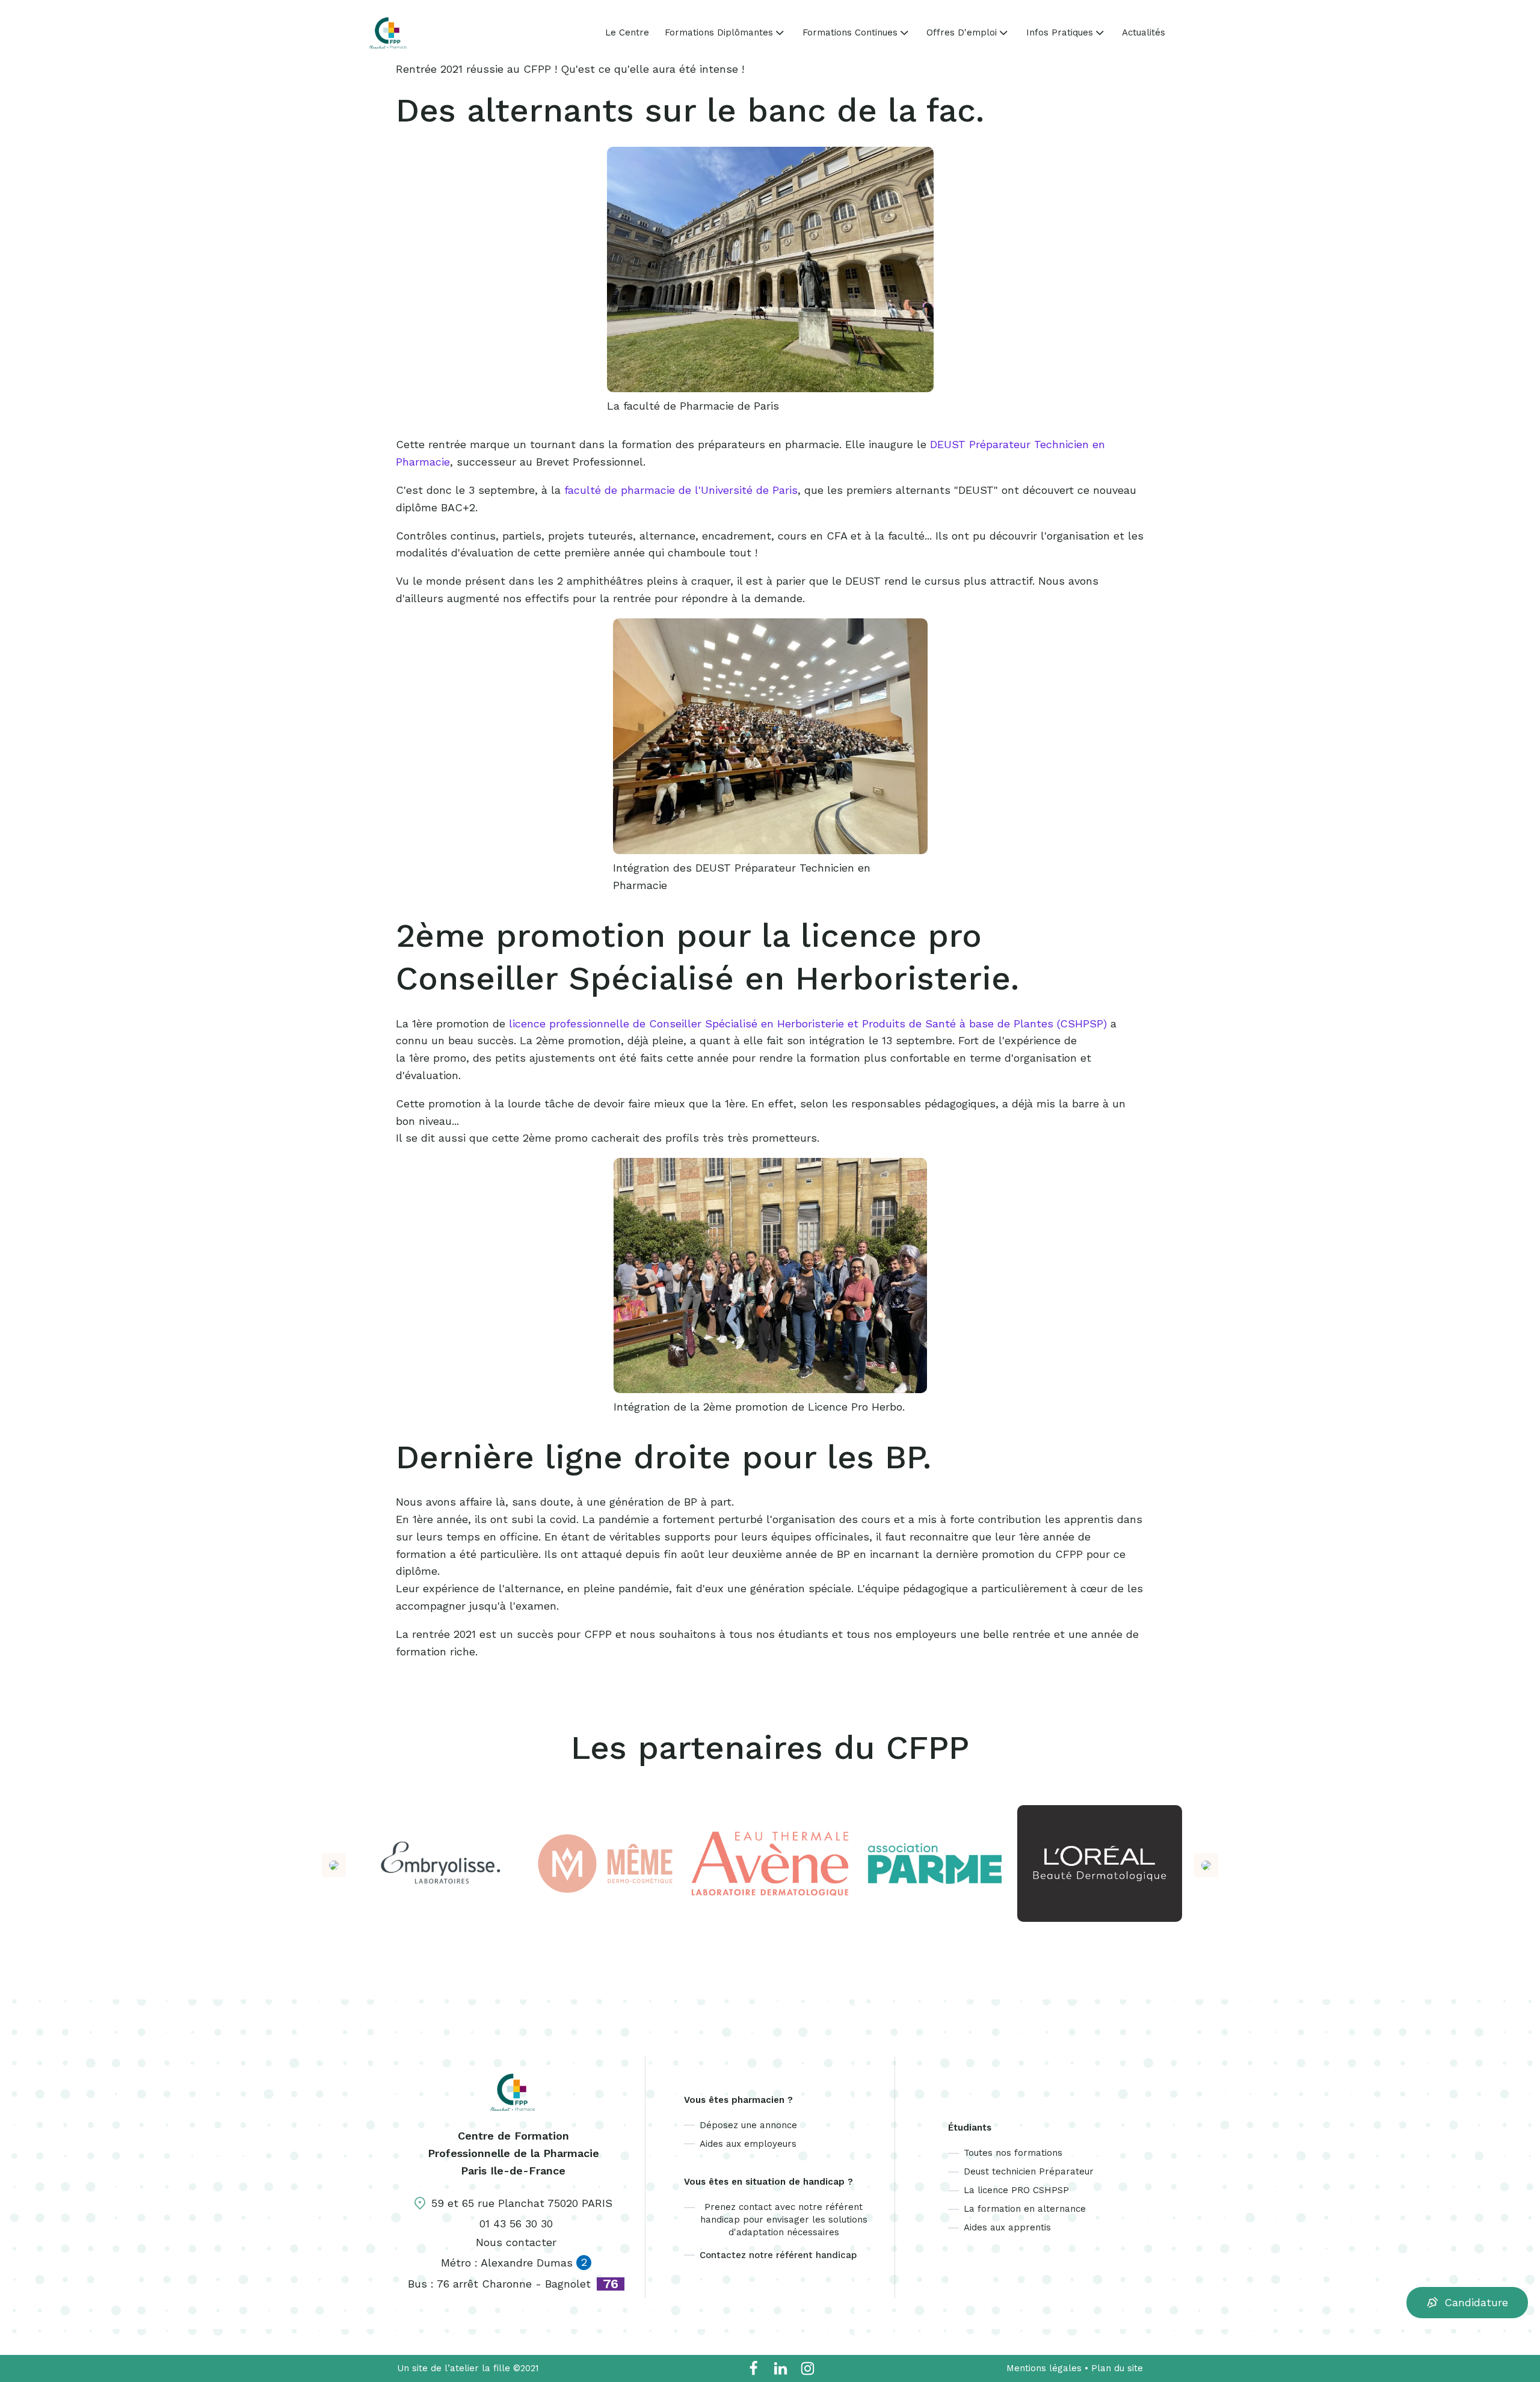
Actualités (1144, 33)
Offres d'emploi (962, 32)
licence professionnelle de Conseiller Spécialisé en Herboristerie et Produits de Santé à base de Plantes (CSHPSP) (808, 1023)
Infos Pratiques (1060, 32)
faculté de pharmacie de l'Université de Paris (681, 490)
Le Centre (627, 33)
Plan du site (1117, 2368)
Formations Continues (850, 32)
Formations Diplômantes (719, 32)
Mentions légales (1044, 2368)
